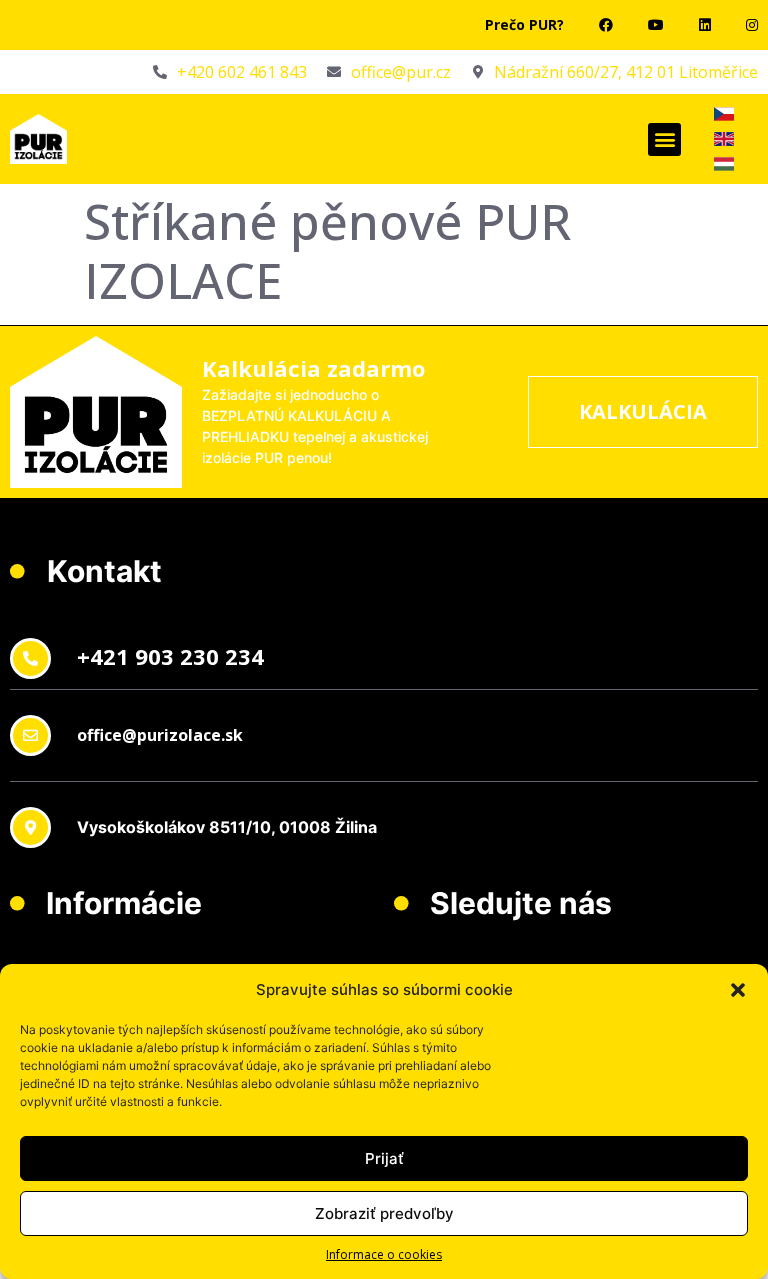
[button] (738, 990)
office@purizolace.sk (160, 735)
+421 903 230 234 (170, 656)
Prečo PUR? (524, 24)
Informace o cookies (384, 1254)
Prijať (384, 1158)
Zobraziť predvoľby (384, 1213)
